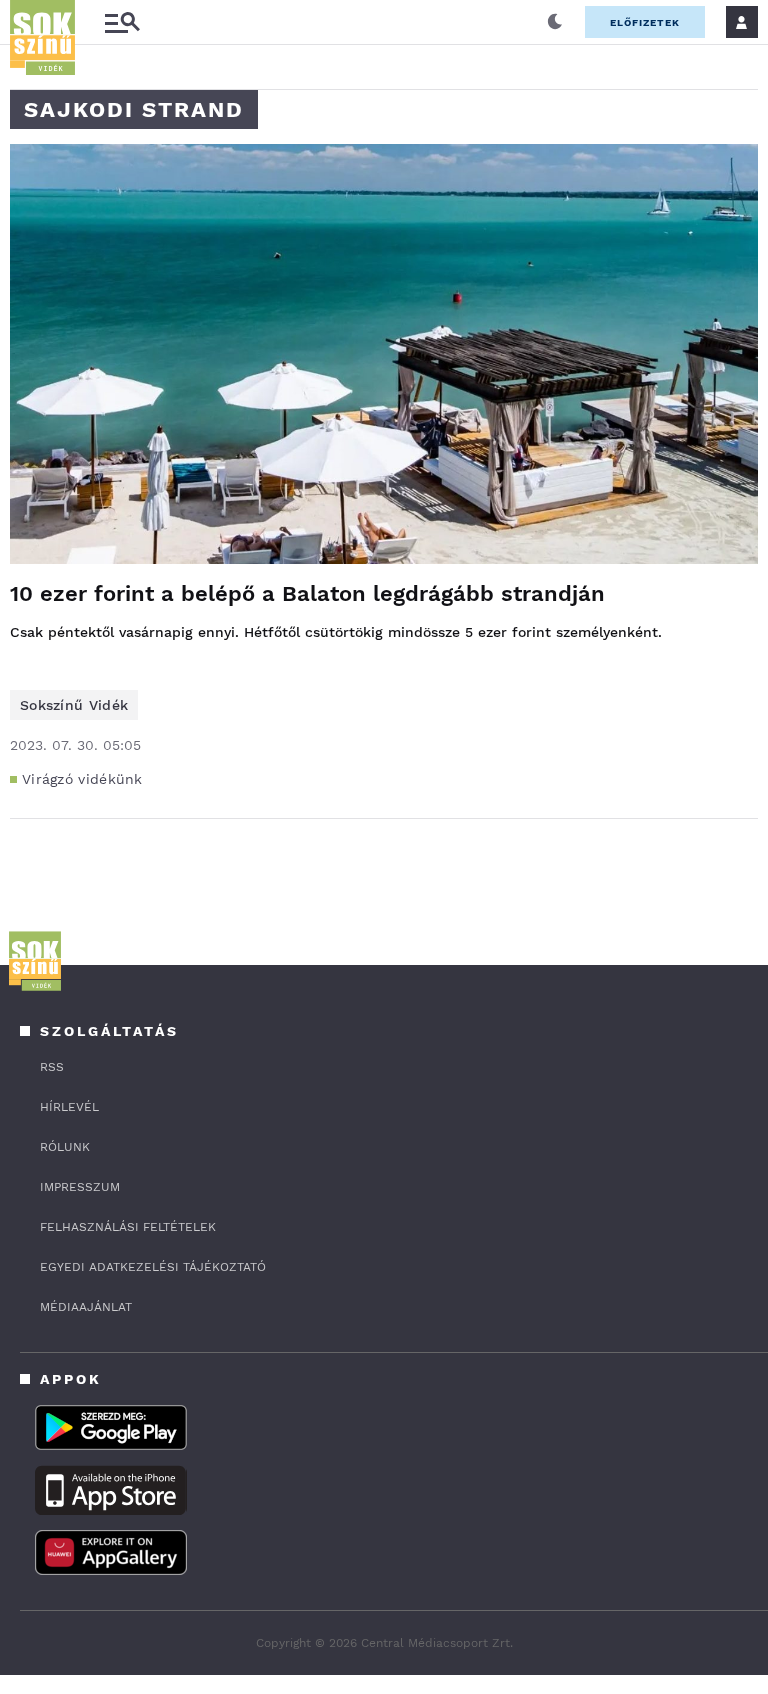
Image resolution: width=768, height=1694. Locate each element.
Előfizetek (645, 22)
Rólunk (65, 1147)
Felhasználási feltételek (128, 1227)
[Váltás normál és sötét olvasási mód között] (555, 22)
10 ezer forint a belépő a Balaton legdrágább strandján (307, 593)
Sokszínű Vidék (74, 705)
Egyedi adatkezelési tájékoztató (153, 1267)
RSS (52, 1067)
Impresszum (80, 1187)
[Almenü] (122, 22)
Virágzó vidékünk (82, 779)
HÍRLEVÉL (69, 1107)
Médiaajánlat (86, 1307)
